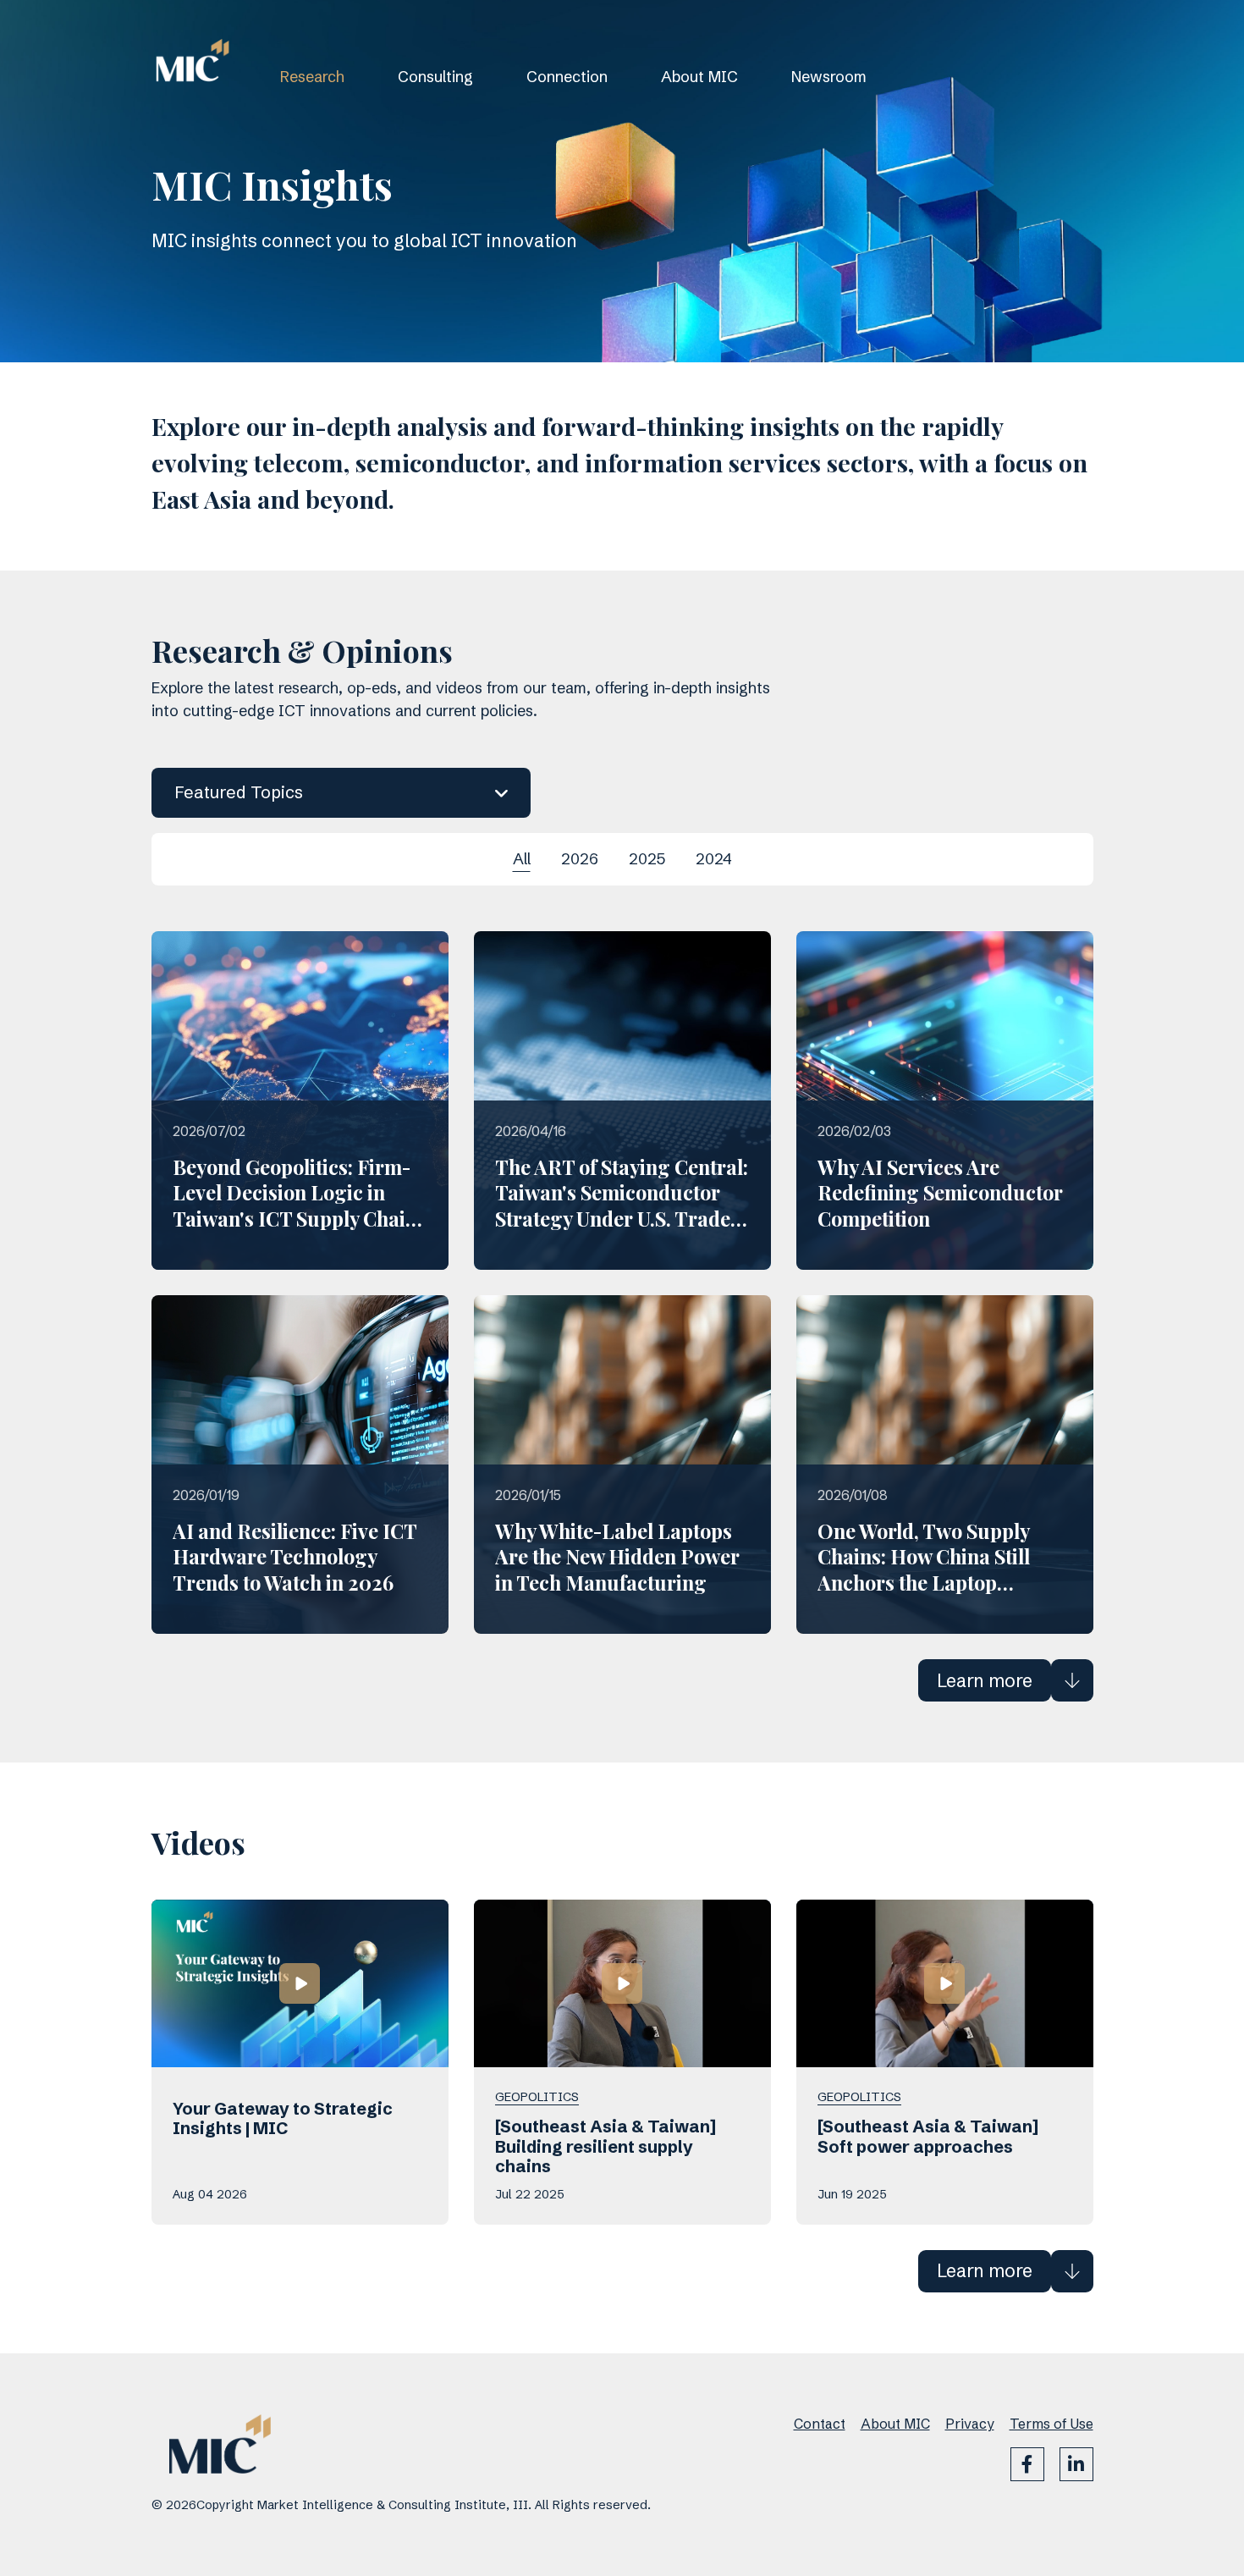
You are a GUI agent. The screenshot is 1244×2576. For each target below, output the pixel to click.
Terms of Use (1051, 2424)
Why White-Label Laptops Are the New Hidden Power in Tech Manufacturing (617, 1557)
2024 (714, 859)
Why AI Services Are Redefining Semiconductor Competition (940, 1193)
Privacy (970, 2424)
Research (312, 77)
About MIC (699, 77)
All (522, 859)
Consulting (435, 77)
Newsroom (829, 77)
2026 (580, 859)
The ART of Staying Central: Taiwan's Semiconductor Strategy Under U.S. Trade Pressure (622, 1205)
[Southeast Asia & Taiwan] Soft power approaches (928, 2137)
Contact (820, 2424)
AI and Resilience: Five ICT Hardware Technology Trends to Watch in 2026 (294, 1557)
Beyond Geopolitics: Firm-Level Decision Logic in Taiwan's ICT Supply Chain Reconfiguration (295, 1205)
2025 (647, 859)
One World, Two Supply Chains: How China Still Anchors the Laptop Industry (924, 1569)
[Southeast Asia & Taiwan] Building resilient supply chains (605, 2147)
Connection (567, 77)
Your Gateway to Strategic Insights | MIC (283, 2119)
